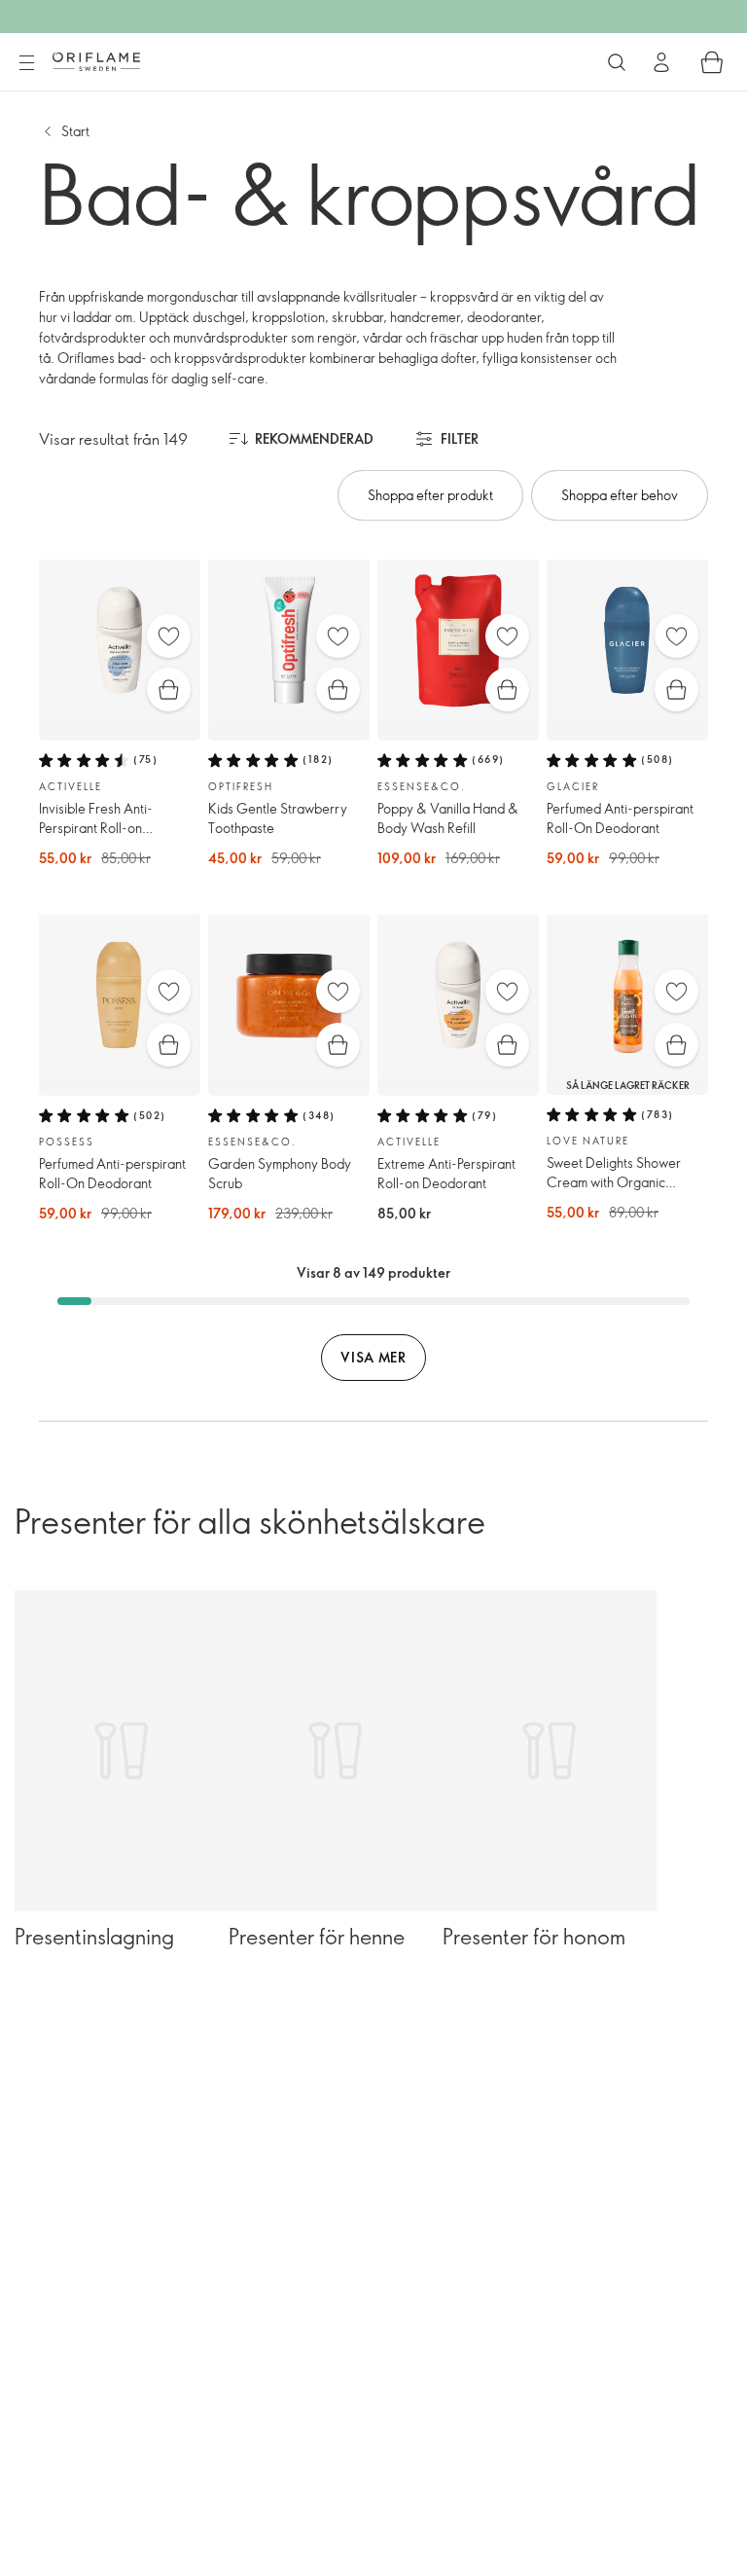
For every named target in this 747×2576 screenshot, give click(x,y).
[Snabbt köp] (169, 689)
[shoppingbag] (712, 62)
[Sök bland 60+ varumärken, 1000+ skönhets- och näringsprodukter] (617, 62)
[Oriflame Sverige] (96, 61)
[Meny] (26, 63)
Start (75, 131)
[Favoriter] (169, 636)
